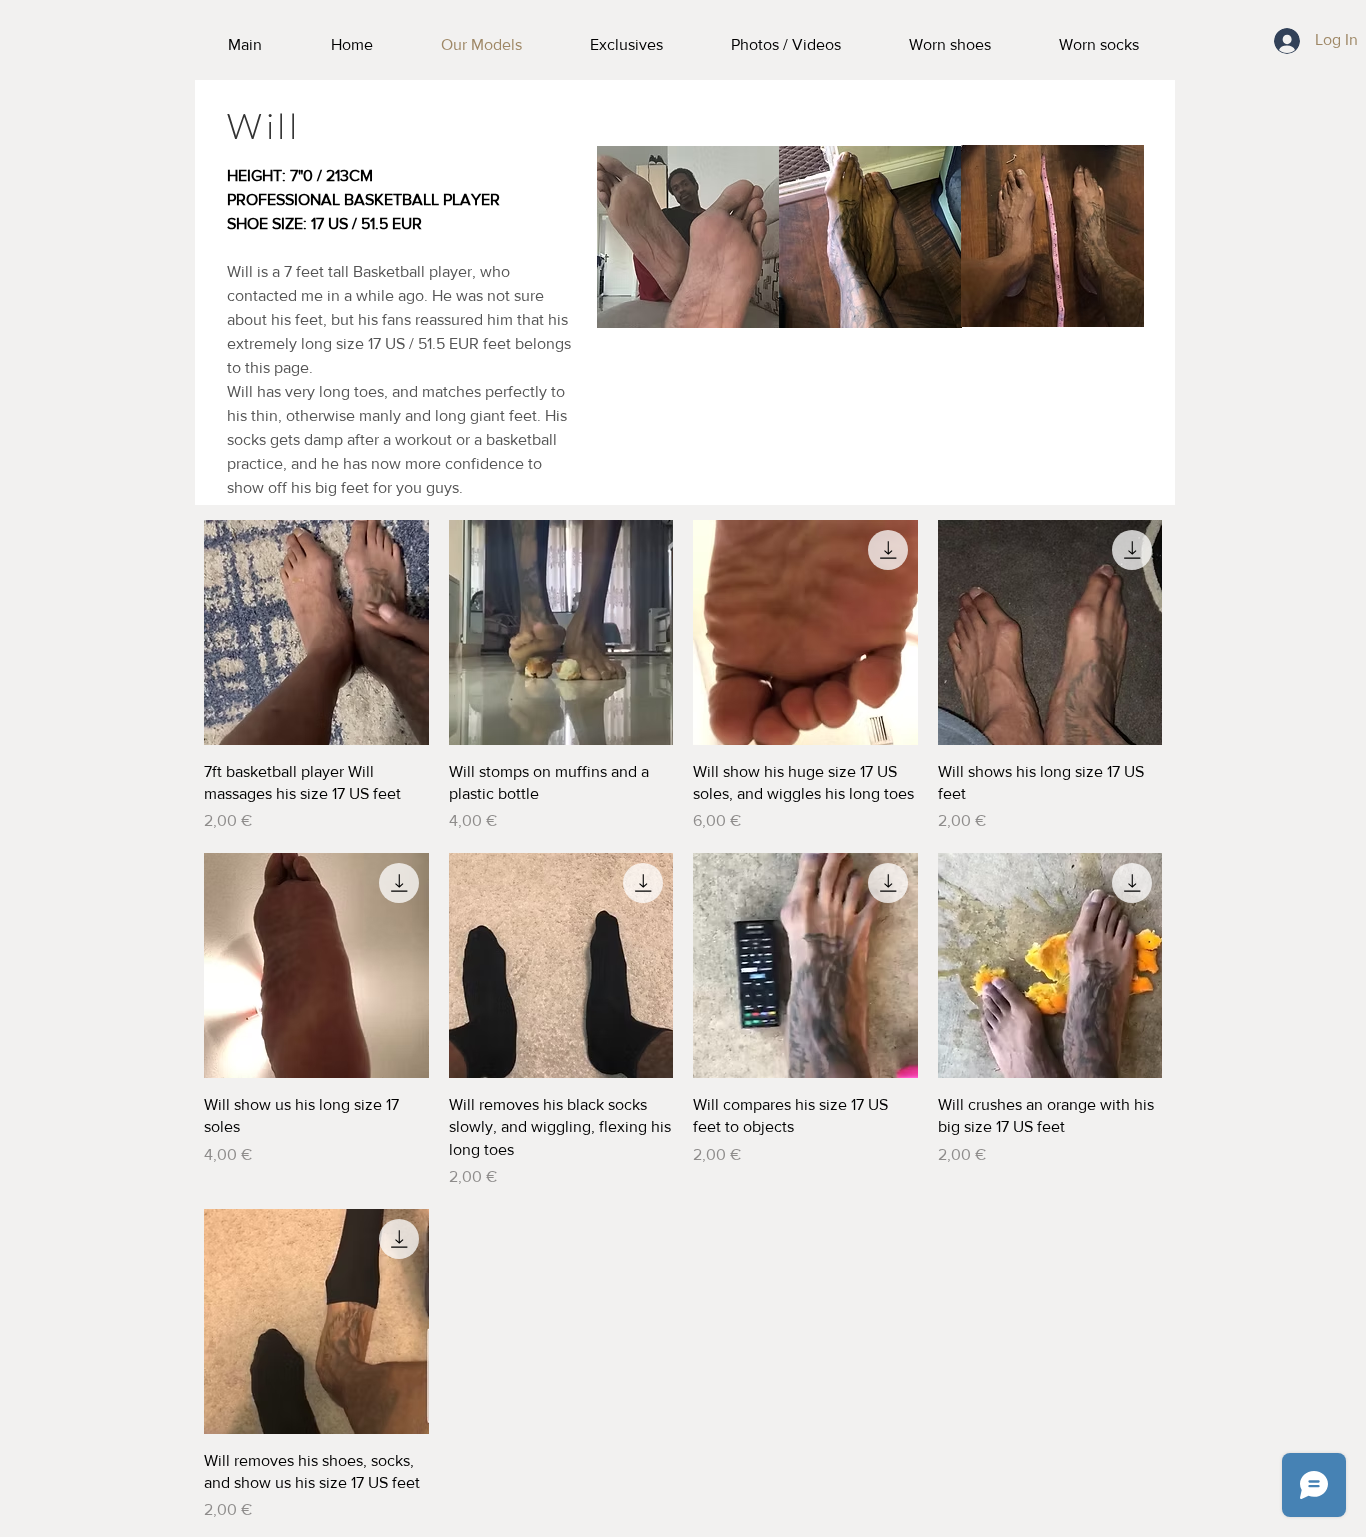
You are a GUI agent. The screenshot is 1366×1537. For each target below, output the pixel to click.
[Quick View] (316, 632)
